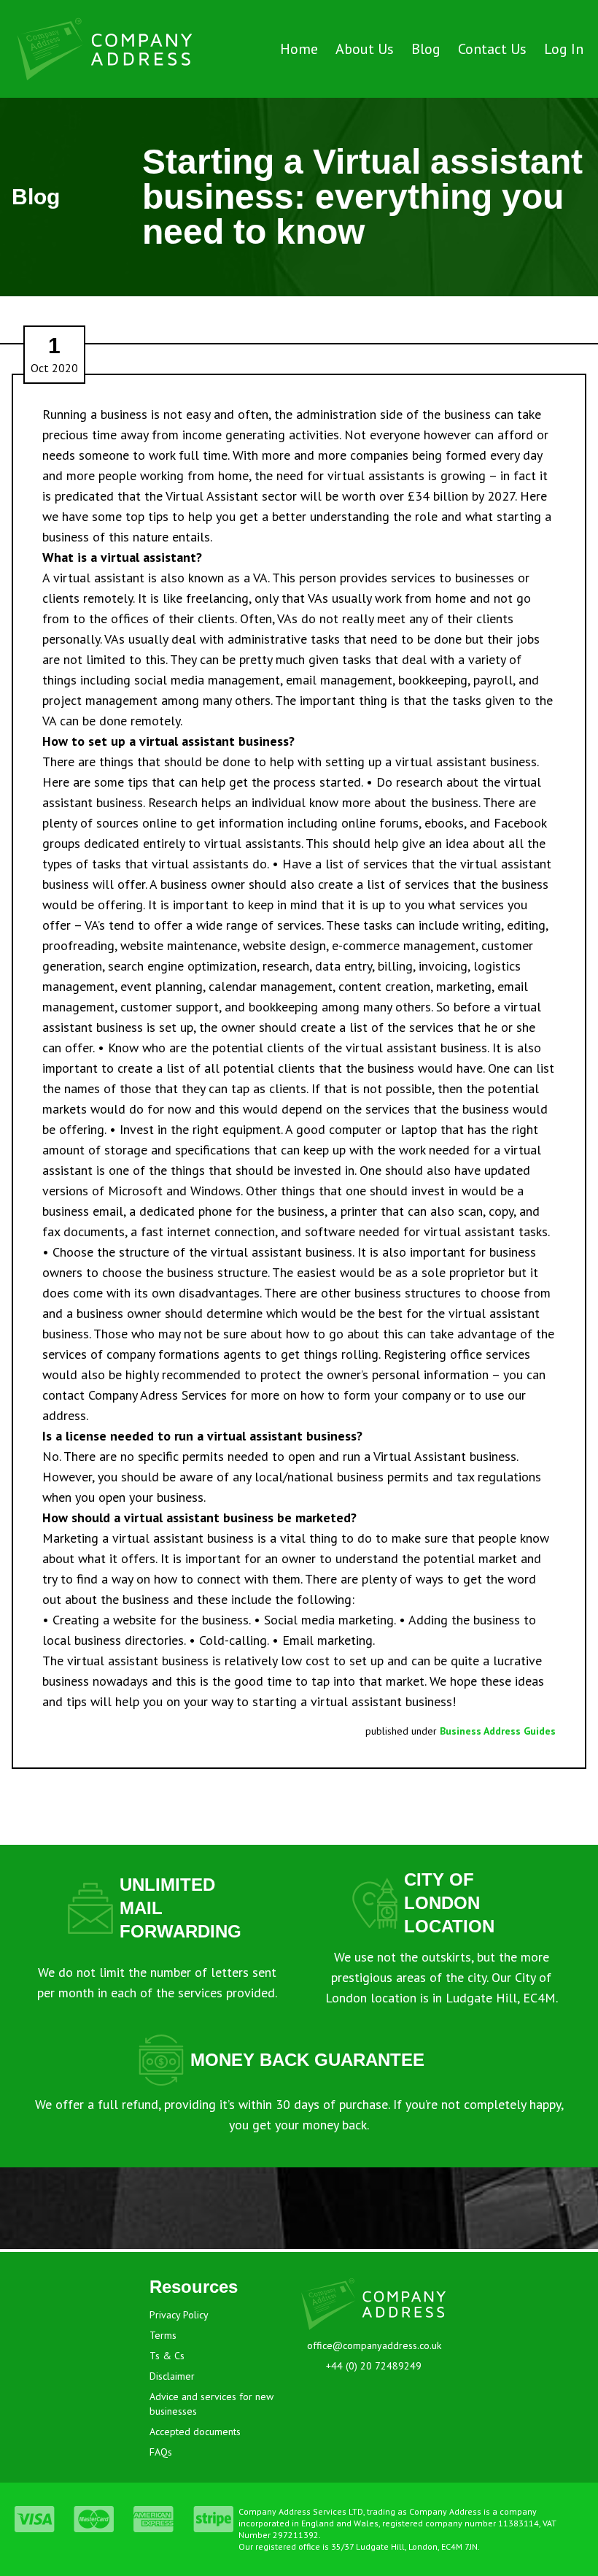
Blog (426, 49)
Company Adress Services (158, 1395)
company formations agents (184, 1354)
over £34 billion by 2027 (447, 496)
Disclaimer (172, 2376)
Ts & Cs (167, 2356)
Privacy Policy (179, 2315)
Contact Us (492, 49)
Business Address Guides (498, 1731)
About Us (365, 49)
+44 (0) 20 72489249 (374, 2366)
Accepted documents (195, 2432)
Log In (564, 49)
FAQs (161, 2452)
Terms (163, 2335)
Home (299, 49)
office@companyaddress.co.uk (374, 2345)
